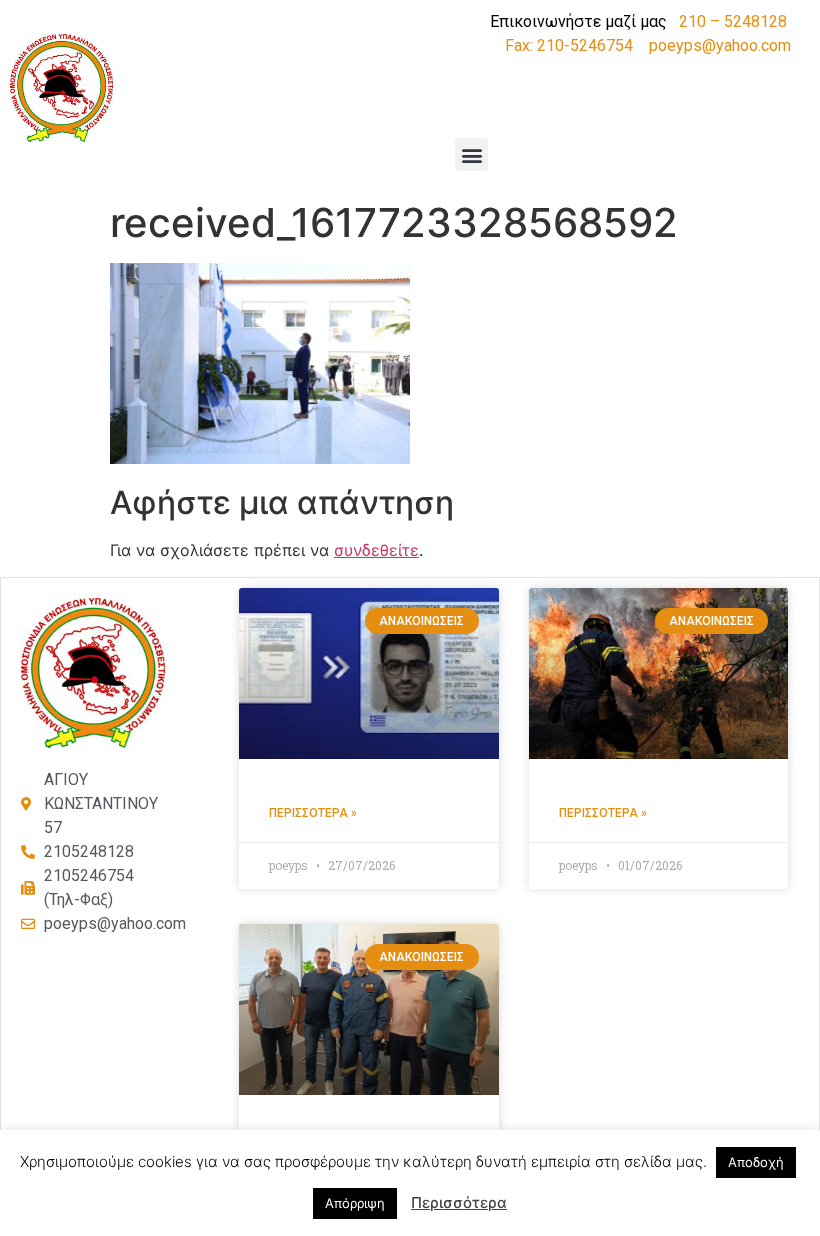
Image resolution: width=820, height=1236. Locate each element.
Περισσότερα (459, 1202)
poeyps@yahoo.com (720, 45)
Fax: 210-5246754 (569, 45)
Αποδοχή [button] (756, 1162)
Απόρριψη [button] (355, 1203)
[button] (471, 154)
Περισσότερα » (313, 813)
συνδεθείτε (376, 550)
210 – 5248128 (733, 21)
